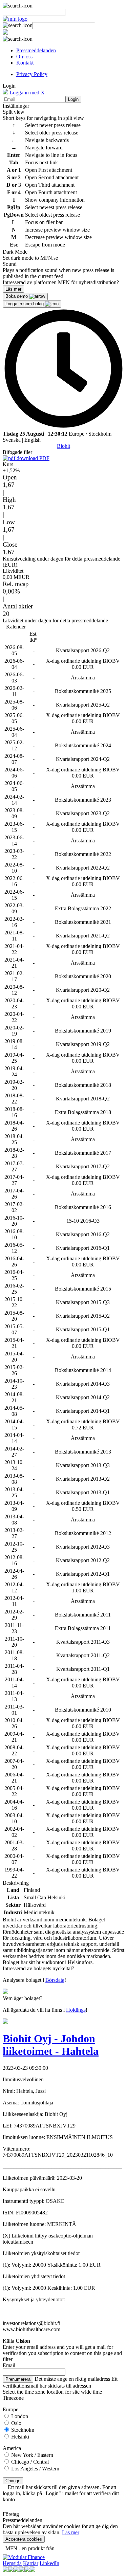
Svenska (12, 440)
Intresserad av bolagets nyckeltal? (38, 1968)
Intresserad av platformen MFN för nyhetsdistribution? (61, 282)
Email (9, 2365)
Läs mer (71, 2532)
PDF (44, 458)
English (33, 440)
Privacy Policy (32, 74)
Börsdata (55, 1980)
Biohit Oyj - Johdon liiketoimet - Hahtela (51, 2045)
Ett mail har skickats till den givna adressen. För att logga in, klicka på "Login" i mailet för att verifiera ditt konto (61, 2493)
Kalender (16, 627)
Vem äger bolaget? (23, 1998)
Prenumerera (18, 2379)
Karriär (31, 2563)
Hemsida (12, 2563)
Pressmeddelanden (36, 50)
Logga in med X (26, 93)
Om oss (24, 57)
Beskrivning (16, 1883)
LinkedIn (49, 2563)
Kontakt (25, 63)
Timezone (13, 2398)
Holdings (76, 2010)
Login (73, 99)
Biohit (63, 446)
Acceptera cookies (24, 2539)
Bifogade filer (17, 452)
